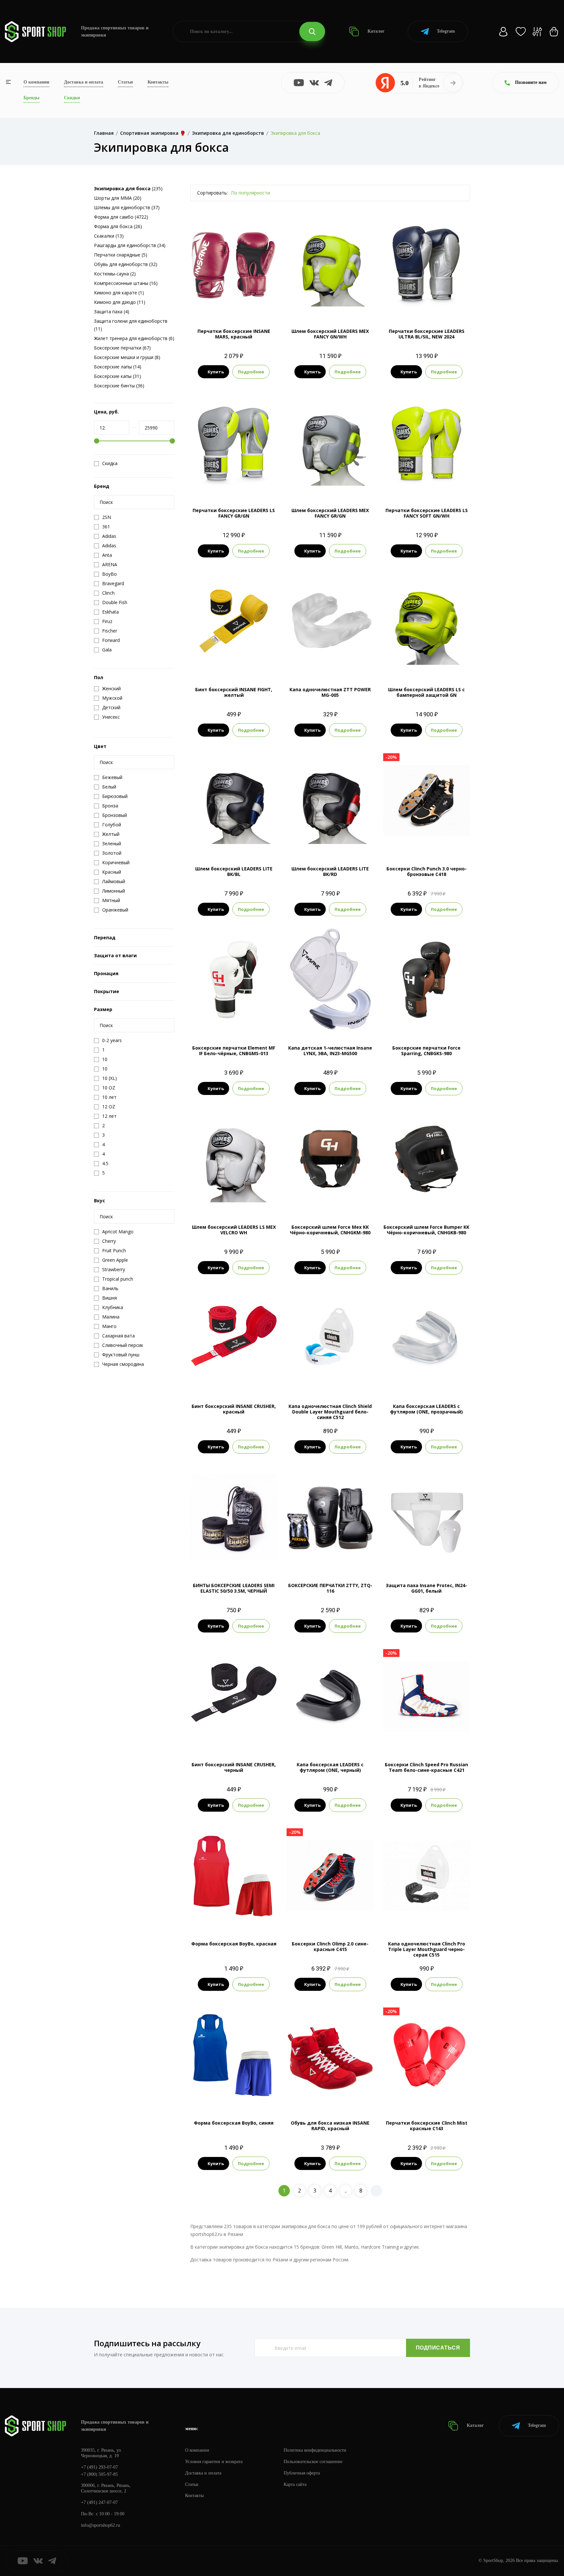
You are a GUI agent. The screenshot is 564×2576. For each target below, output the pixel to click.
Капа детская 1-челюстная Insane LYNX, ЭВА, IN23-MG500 (330, 1051)
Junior (330, 1379)
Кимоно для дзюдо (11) (120, 302)
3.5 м (241, 1379)
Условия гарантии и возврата (214, 2462)
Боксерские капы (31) (117, 376)
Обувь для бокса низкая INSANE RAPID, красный (330, 2126)
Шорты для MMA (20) (118, 198)
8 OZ (234, 304)
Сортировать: (212, 193)
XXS (228, 1917)
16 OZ (418, 304)
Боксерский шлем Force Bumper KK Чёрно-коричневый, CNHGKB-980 (426, 1230)
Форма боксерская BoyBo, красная (234, 1944)
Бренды (31, 98)
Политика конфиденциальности (315, 2450)
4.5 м (234, 663)
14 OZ (234, 484)
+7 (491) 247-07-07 (99, 2502)
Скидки (72, 98)
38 (409, 842)
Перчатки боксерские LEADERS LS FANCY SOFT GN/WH (427, 513)
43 (432, 1738)
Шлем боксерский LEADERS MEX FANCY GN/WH (330, 334)
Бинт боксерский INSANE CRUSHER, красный (234, 1409)
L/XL (426, 663)
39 (421, 842)
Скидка (110, 463)
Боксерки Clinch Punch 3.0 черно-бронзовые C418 (427, 871)
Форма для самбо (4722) (121, 217)
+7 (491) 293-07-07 (99, 2467)
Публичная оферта (302, 2473)
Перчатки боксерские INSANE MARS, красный (234, 334)
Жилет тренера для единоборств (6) (134, 338)
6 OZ (339, 1559)
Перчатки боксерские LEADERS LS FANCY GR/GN (234, 513)
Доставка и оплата (84, 82)
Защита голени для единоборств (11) (131, 325)
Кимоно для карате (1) (119, 293)
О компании (36, 82)
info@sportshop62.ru (101, 2525)
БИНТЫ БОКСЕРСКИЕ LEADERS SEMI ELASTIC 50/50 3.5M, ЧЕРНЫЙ (234, 1588)
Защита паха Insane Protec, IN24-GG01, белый (426, 1588)
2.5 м (226, 1379)
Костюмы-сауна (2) (115, 274)
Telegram (446, 31)
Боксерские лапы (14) (118, 367)
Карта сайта (295, 2484)
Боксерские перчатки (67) (122, 348)
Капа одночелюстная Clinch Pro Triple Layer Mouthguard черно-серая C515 (427, 1949)
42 (444, 842)
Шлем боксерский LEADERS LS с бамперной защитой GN (426, 692)
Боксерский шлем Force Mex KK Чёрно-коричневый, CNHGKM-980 (330, 1230)
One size (426, 1379)
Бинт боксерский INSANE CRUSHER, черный (234, 1767)
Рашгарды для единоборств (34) (130, 245)
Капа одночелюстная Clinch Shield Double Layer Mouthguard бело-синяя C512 (330, 1412)
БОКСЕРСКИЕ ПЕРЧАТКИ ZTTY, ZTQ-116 (330, 1588)
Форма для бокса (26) (118, 226)
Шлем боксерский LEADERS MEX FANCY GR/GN (330, 513)
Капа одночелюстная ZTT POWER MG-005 (330, 692)
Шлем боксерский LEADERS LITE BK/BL (234, 871)
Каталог (375, 31)
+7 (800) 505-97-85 (99, 2474)
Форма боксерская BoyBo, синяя (234, 2123)
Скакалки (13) (109, 236)
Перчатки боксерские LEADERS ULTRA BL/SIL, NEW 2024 (427, 334)
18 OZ (435, 304)
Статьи (125, 82)
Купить (216, 372)
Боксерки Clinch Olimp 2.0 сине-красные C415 (330, 1946)
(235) (128, 188)
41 (324, 1917)
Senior (427, 1917)
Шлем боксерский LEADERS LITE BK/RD (330, 871)
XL (246, 842)
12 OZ (225, 1021)
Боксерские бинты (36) (119, 386)
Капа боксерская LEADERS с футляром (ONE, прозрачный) (426, 1409)
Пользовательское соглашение (313, 2462)
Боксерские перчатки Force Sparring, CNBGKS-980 (426, 1051)
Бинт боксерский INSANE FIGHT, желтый (234, 692)
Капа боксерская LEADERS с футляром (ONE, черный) (330, 1767)
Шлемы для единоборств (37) (127, 207)
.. (346, 2191)
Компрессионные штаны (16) (126, 283)
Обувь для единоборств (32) (126, 264)
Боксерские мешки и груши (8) (127, 357)
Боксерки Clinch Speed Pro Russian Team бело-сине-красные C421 (426, 1767)
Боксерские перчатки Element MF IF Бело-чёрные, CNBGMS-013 (234, 1051)
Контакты (158, 82)
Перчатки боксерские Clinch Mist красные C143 (427, 2126)
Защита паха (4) (112, 312)
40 (432, 842)
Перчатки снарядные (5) (121, 255)
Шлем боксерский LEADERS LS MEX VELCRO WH (234, 1230)
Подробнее (251, 372)
